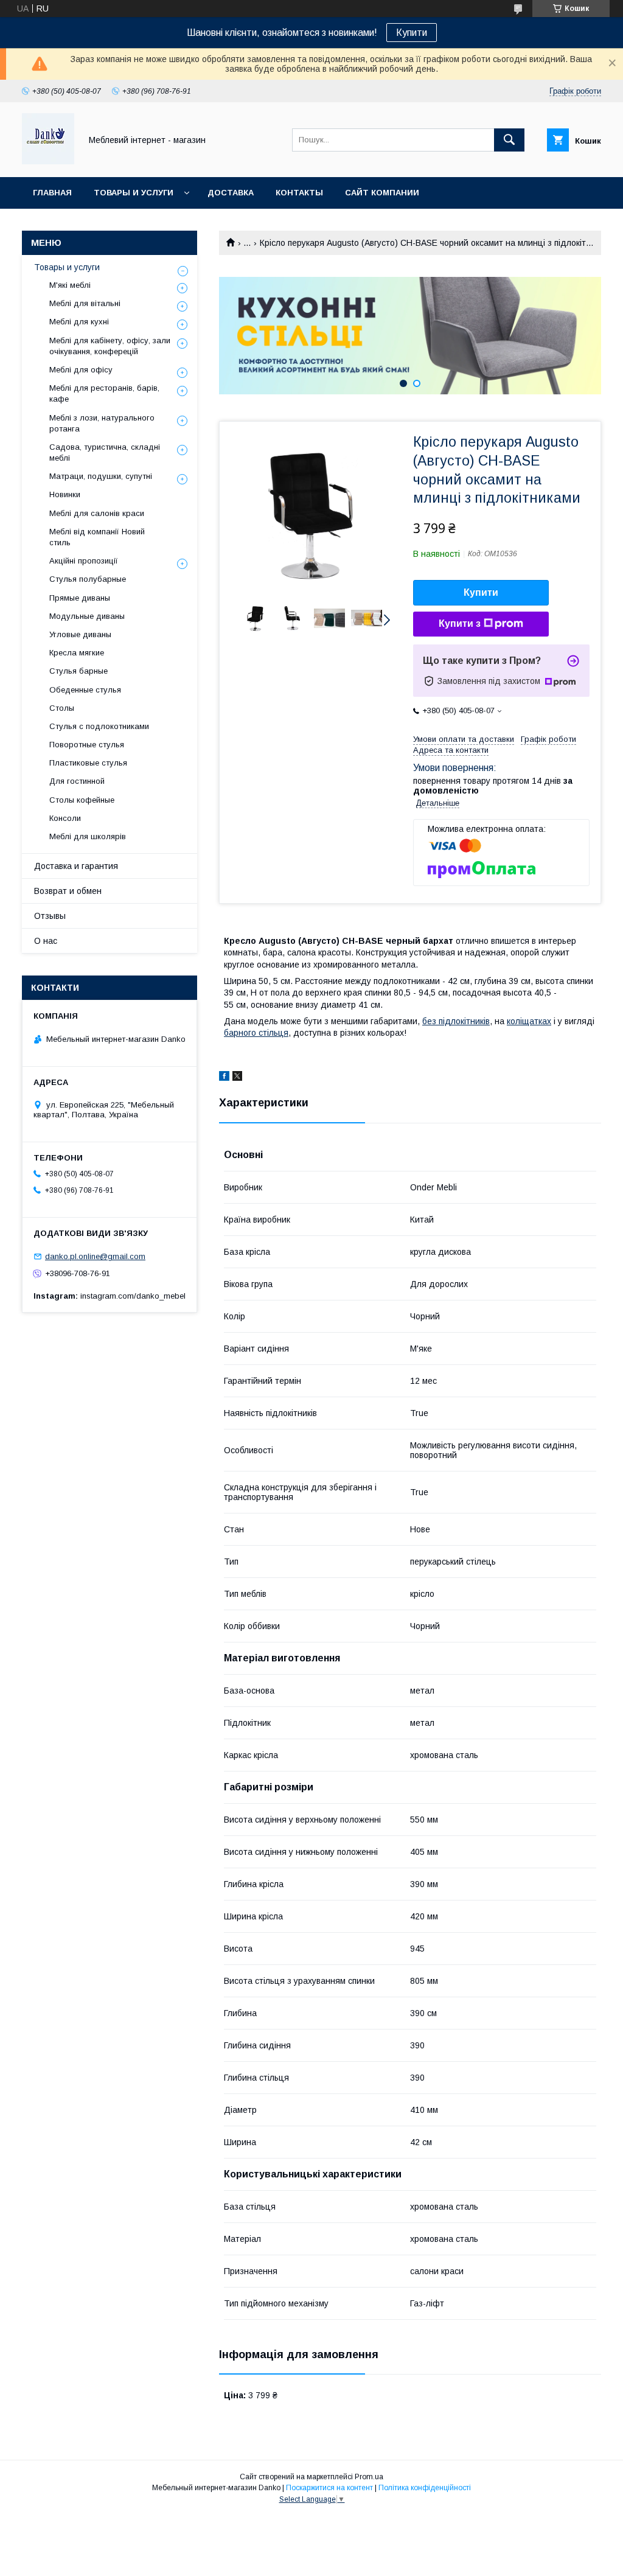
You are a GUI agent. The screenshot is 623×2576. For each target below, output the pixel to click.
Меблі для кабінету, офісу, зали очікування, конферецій (110, 346)
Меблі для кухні (79, 322)
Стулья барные (78, 671)
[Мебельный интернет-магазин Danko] (48, 161)
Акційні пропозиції (84, 561)
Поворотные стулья (87, 745)
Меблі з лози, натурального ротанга (102, 423)
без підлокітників (456, 1021)
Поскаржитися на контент (329, 2488)
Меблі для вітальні (85, 303)
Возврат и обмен (68, 891)
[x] (237, 1078)
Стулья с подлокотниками (99, 726)
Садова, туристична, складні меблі (105, 452)
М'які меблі (70, 285)
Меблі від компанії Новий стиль (97, 537)
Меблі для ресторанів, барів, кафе (104, 393)
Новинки (65, 494)
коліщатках (529, 1021)
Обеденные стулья (85, 690)
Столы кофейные (82, 800)
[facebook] (224, 1078)
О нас (46, 941)
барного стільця (256, 1033)
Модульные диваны (87, 616)
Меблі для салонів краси (97, 513)
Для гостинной (77, 781)
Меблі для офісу (81, 370)
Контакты (299, 193)
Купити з (460, 623)
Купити (412, 33)
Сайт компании (382, 193)
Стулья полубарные (88, 579)
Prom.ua (369, 2477)
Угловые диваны (80, 634)
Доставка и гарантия (76, 866)
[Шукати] (509, 140)
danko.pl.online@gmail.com (95, 1256)
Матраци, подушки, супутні (101, 476)
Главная (52, 193)
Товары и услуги (134, 193)
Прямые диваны (80, 598)
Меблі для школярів (88, 836)
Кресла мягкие (77, 653)
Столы (62, 708)
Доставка (231, 193)
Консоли (65, 818)
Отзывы (50, 916)
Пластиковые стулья (88, 763)
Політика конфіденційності (425, 2488)
